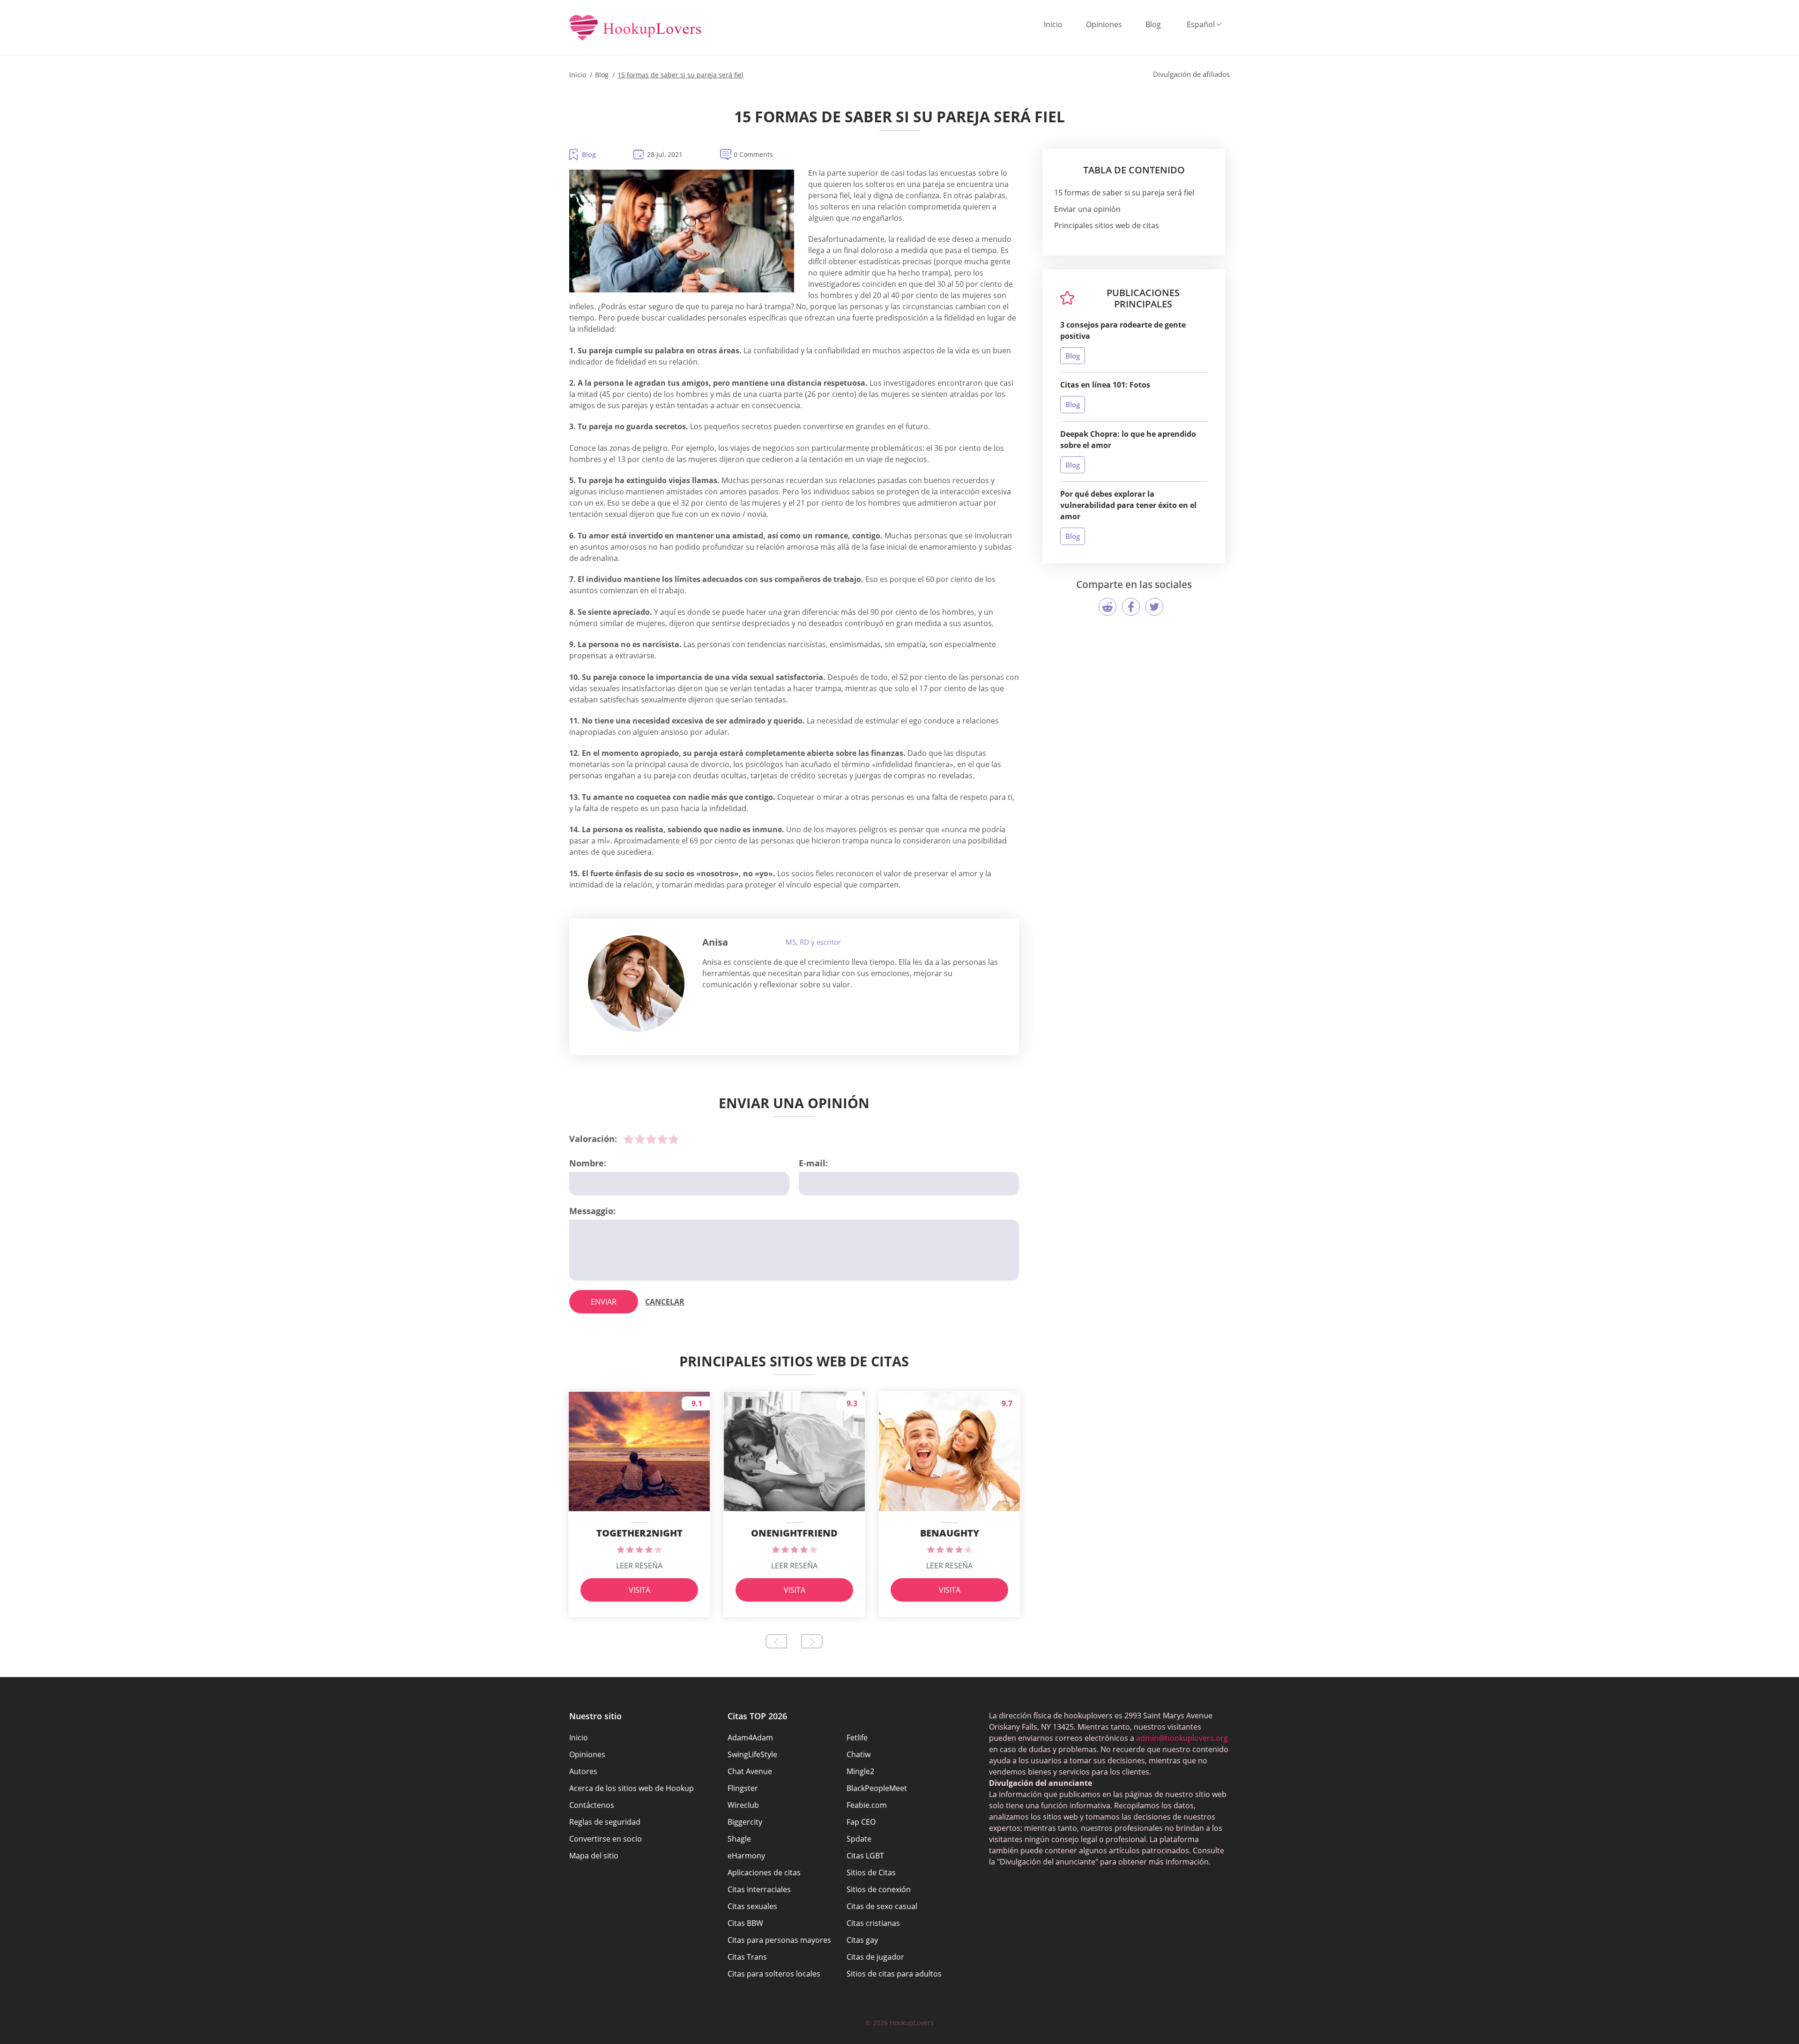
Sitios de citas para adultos (894, 1974)
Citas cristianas (873, 1923)
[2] (640, 1139)
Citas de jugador (875, 1957)
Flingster (743, 1788)
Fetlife (857, 1738)
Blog (1153, 24)
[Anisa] (636, 984)
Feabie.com (867, 1805)
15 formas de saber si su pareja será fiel (1124, 193)
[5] (674, 1139)
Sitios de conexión (879, 1889)
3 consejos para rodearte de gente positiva (1123, 330)
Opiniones (1104, 24)
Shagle (739, 1839)
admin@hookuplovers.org (1182, 1738)
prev (776, 1641)
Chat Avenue (750, 1771)
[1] (629, 1139)
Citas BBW (745, 1923)
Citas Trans (747, 1957)
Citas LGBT (865, 1856)
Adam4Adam (750, 1738)
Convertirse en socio (606, 1839)
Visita (639, 1590)
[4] (662, 1139)
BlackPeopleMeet (877, 1788)
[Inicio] (636, 29)
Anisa (715, 942)
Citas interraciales (759, 1889)
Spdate (859, 1839)
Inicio (1053, 24)
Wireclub (743, 1805)
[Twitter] (1154, 607)
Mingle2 (860, 1771)
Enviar (604, 1302)
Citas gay (862, 1940)
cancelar (665, 1302)
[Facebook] (1131, 607)
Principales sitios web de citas (1107, 225)
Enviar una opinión (1087, 209)
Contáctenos (592, 1805)
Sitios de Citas (871, 1872)
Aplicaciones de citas (764, 1872)
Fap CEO (861, 1822)
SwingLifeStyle (752, 1754)
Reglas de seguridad (605, 1822)
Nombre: (588, 1163)
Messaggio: (592, 1211)
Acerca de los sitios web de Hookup (632, 1788)
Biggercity (745, 1822)
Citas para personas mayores (779, 1940)
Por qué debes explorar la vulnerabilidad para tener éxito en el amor (1128, 505)
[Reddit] (1108, 607)
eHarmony (746, 1856)
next (812, 1641)
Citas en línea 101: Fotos (1105, 385)
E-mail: (813, 1163)
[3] (651, 1139)
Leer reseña (639, 1566)
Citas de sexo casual (882, 1906)
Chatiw (859, 1754)
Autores (583, 1771)
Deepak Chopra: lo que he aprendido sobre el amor (1128, 440)
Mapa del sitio (594, 1856)
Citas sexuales (752, 1906)
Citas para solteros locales (774, 1974)
